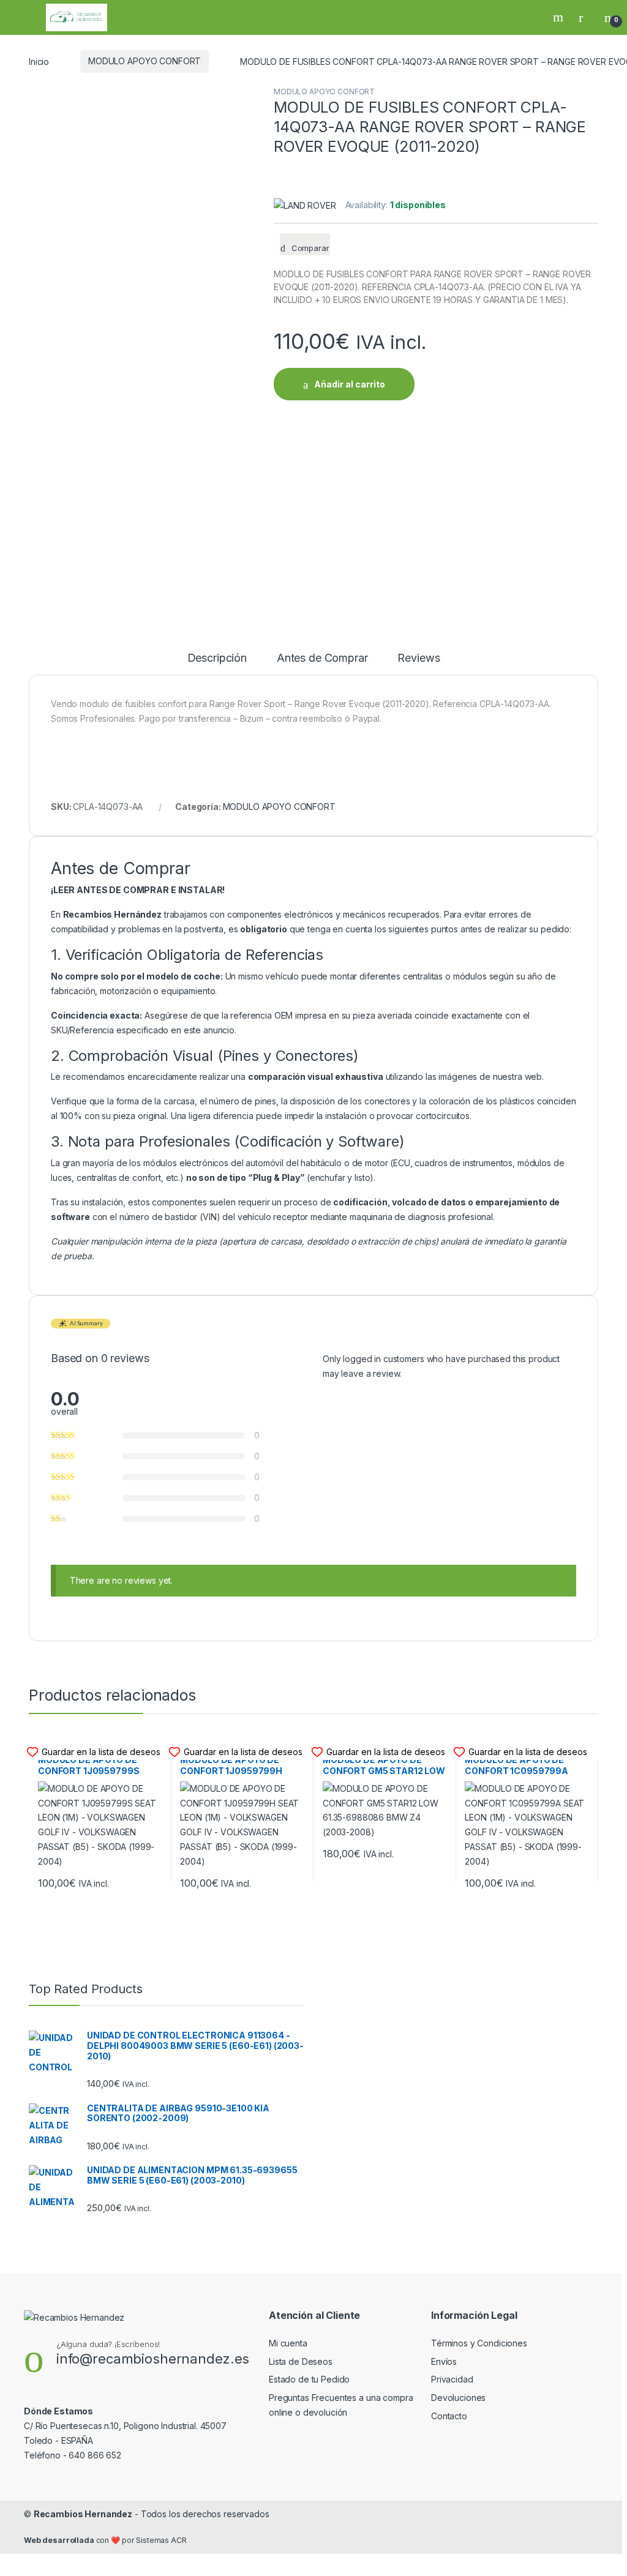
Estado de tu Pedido (309, 2379)
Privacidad (452, 2379)
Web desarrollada (59, 2540)
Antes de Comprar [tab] (322, 658)
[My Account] (585, 17)
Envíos (444, 2361)
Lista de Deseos (301, 2361)
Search (560, 17)
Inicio (39, 61)
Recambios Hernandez (83, 2514)
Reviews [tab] (419, 658)
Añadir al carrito (350, 384)
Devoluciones (458, 2398)
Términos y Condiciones (479, 2343)
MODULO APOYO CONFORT (145, 61)
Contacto (449, 2416)
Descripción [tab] (217, 658)
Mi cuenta (288, 2343)
